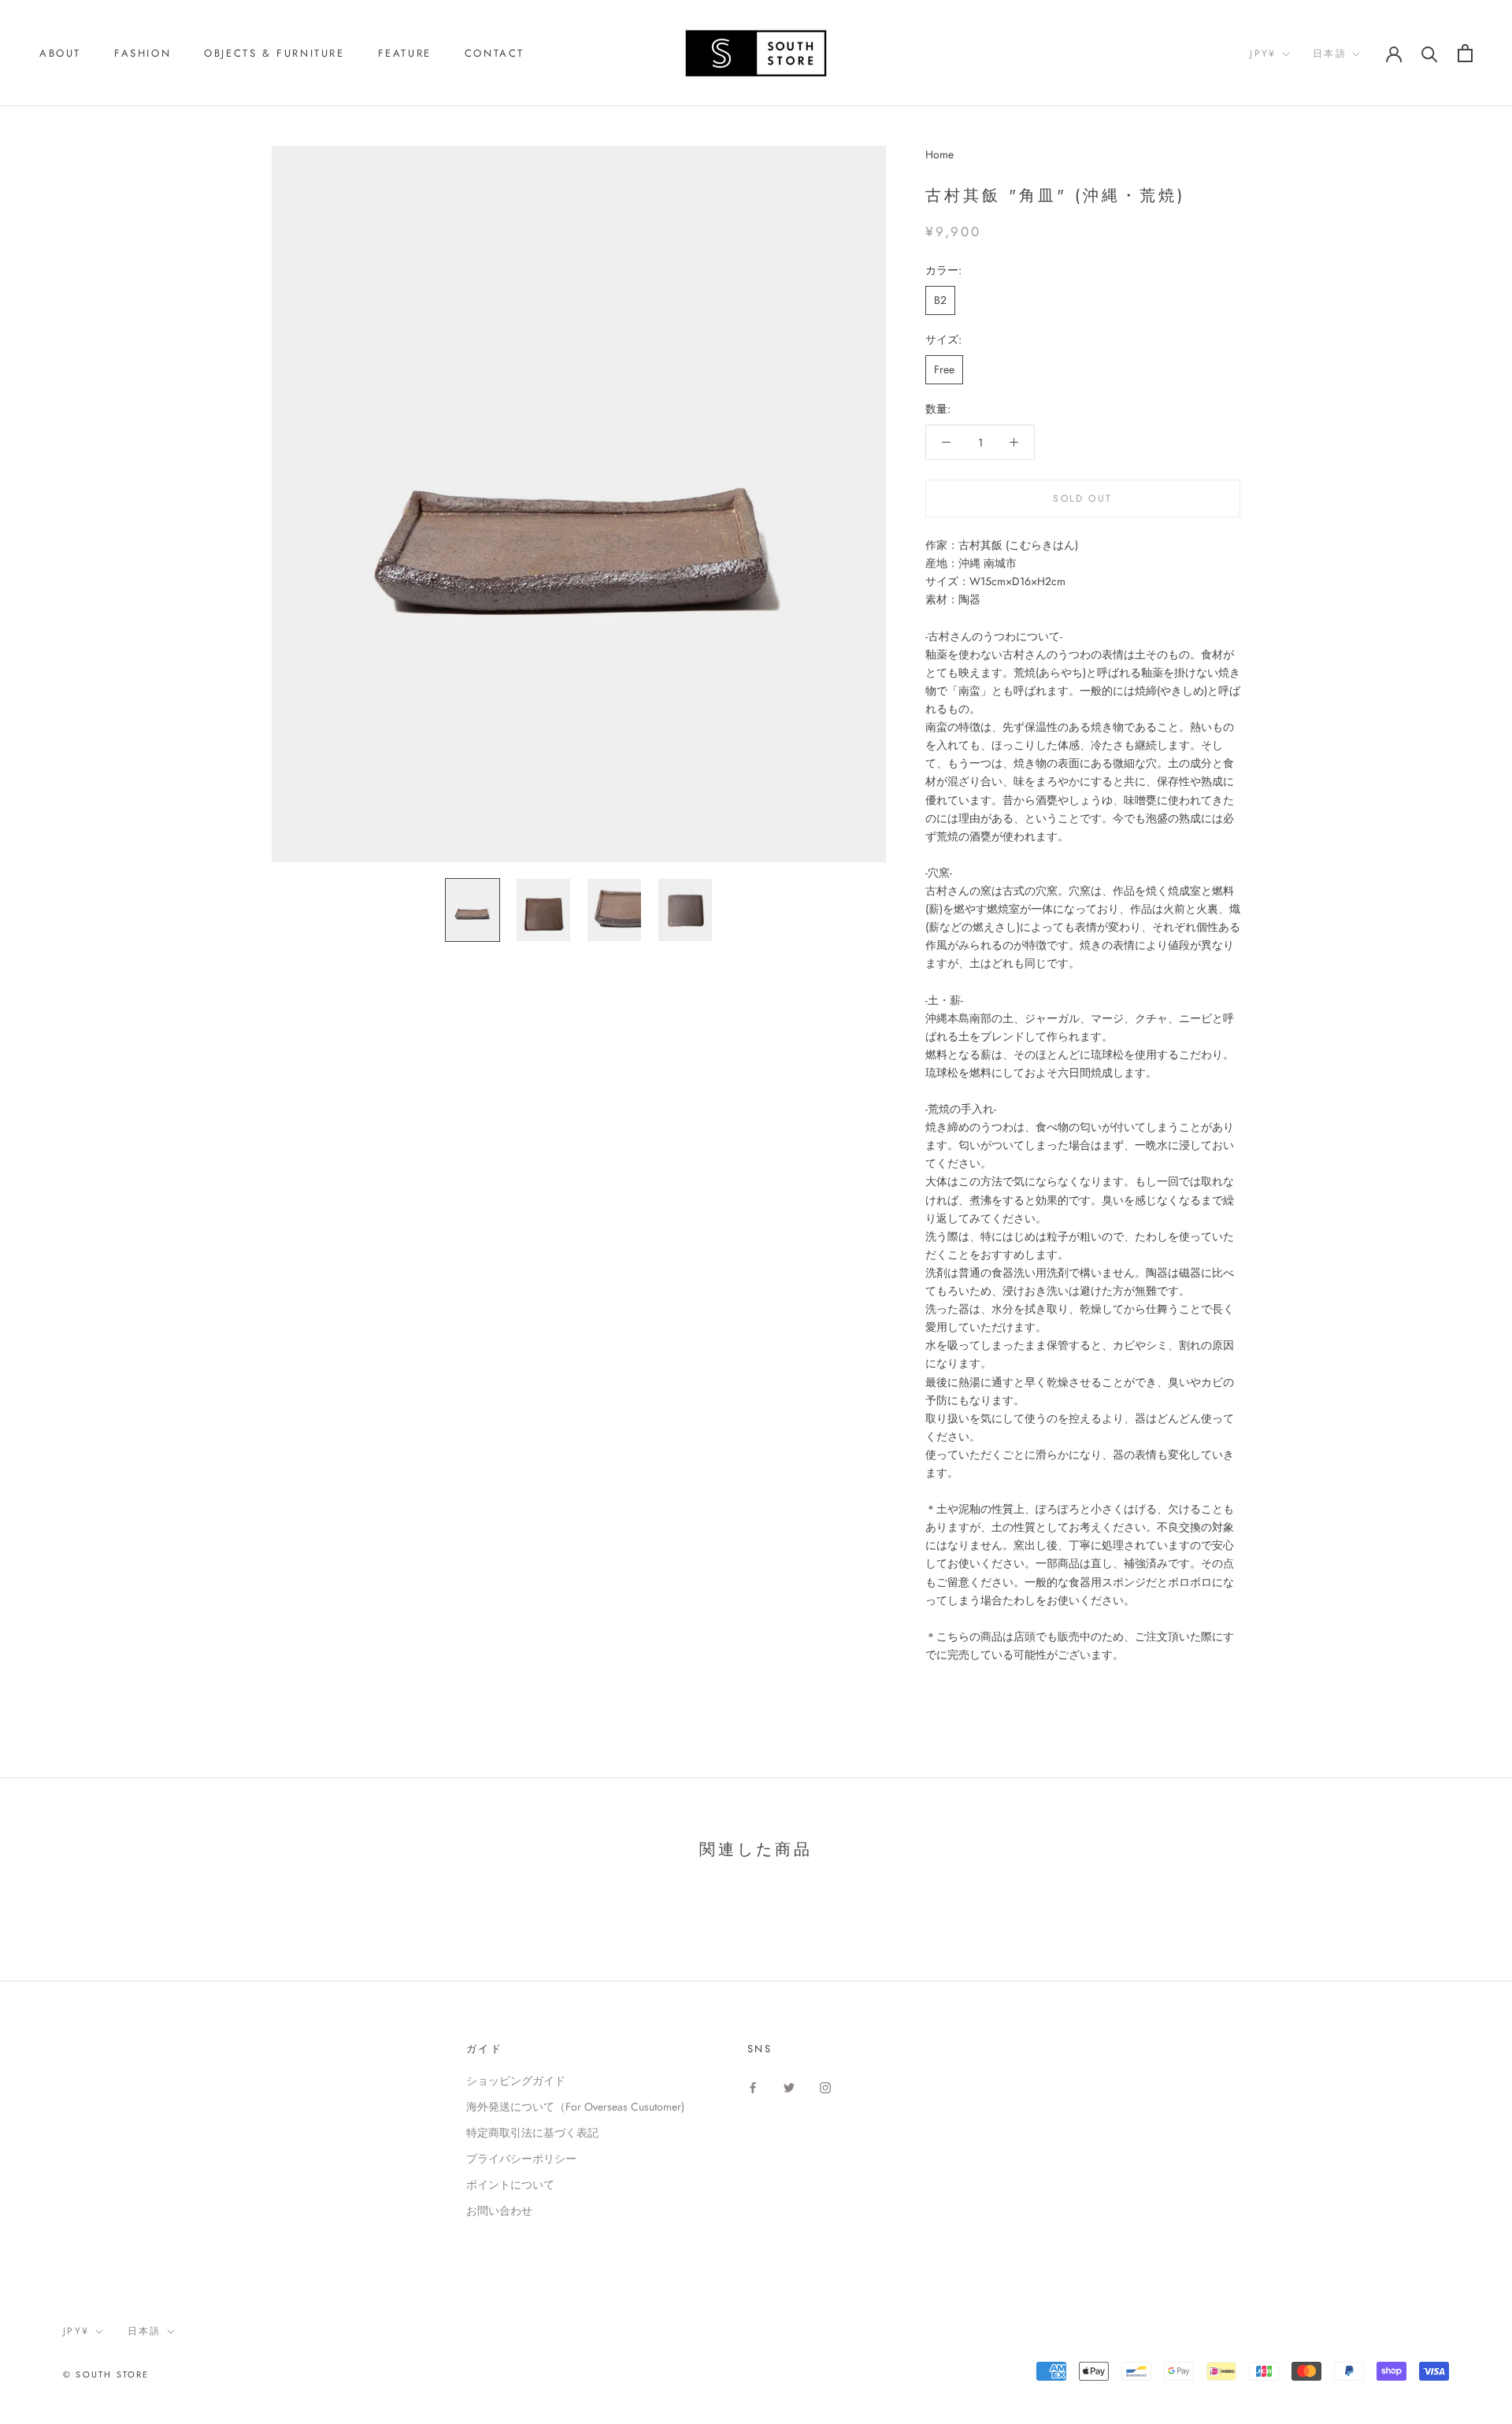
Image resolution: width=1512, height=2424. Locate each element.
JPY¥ (1263, 54)
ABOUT (60, 53)
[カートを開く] (1465, 53)
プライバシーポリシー (521, 2159)
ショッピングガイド (516, 2081)
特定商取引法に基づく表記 (532, 2133)
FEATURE (405, 53)
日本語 (1330, 54)
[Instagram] (825, 2087)
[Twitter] (789, 2087)
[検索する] (1430, 53)
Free (944, 369)
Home (939, 154)
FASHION (143, 53)
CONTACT (495, 53)
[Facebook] (753, 2087)
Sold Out (1082, 499)
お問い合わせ (499, 2211)
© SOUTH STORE (106, 2374)
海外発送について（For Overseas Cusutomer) (575, 2107)
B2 (940, 299)
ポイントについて (510, 2185)
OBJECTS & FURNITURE (274, 53)
